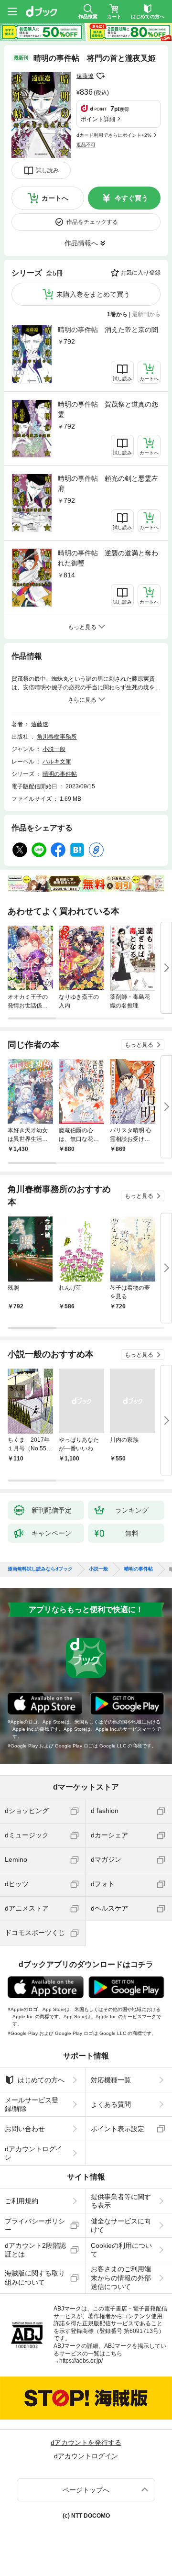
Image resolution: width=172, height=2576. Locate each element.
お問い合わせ (25, 2129)
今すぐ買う (131, 198)
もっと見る (139, 1045)
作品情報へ (81, 243)
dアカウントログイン (33, 2153)
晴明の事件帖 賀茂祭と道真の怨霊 (108, 409)
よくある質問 (111, 2104)
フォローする (100, 76)
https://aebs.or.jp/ (81, 2361)
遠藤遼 (85, 76)
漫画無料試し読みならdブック (40, 1569)
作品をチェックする (92, 222)
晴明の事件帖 (60, 774)
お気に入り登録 (140, 273)
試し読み (47, 170)
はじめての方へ (41, 2080)
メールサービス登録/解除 (32, 2104)
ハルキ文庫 (57, 762)
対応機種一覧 (111, 2080)
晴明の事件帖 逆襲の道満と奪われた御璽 (108, 558)
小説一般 (54, 749)
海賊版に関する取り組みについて (35, 2277)
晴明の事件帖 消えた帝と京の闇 (108, 330)
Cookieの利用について (121, 2250)
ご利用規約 (21, 2201)
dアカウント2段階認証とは (35, 2250)
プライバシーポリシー (35, 2225)
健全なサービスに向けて (121, 2225)
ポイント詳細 (98, 119)
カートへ (55, 198)
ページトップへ (86, 2490)
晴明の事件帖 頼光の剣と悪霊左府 (108, 483)
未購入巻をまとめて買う (93, 294)
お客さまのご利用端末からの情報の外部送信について (121, 2277)
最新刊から (146, 314)
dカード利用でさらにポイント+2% (114, 135)
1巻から (117, 314)
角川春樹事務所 (57, 737)
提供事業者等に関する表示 (121, 2201)
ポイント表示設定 (118, 2129)
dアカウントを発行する (86, 2443)
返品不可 (86, 145)
